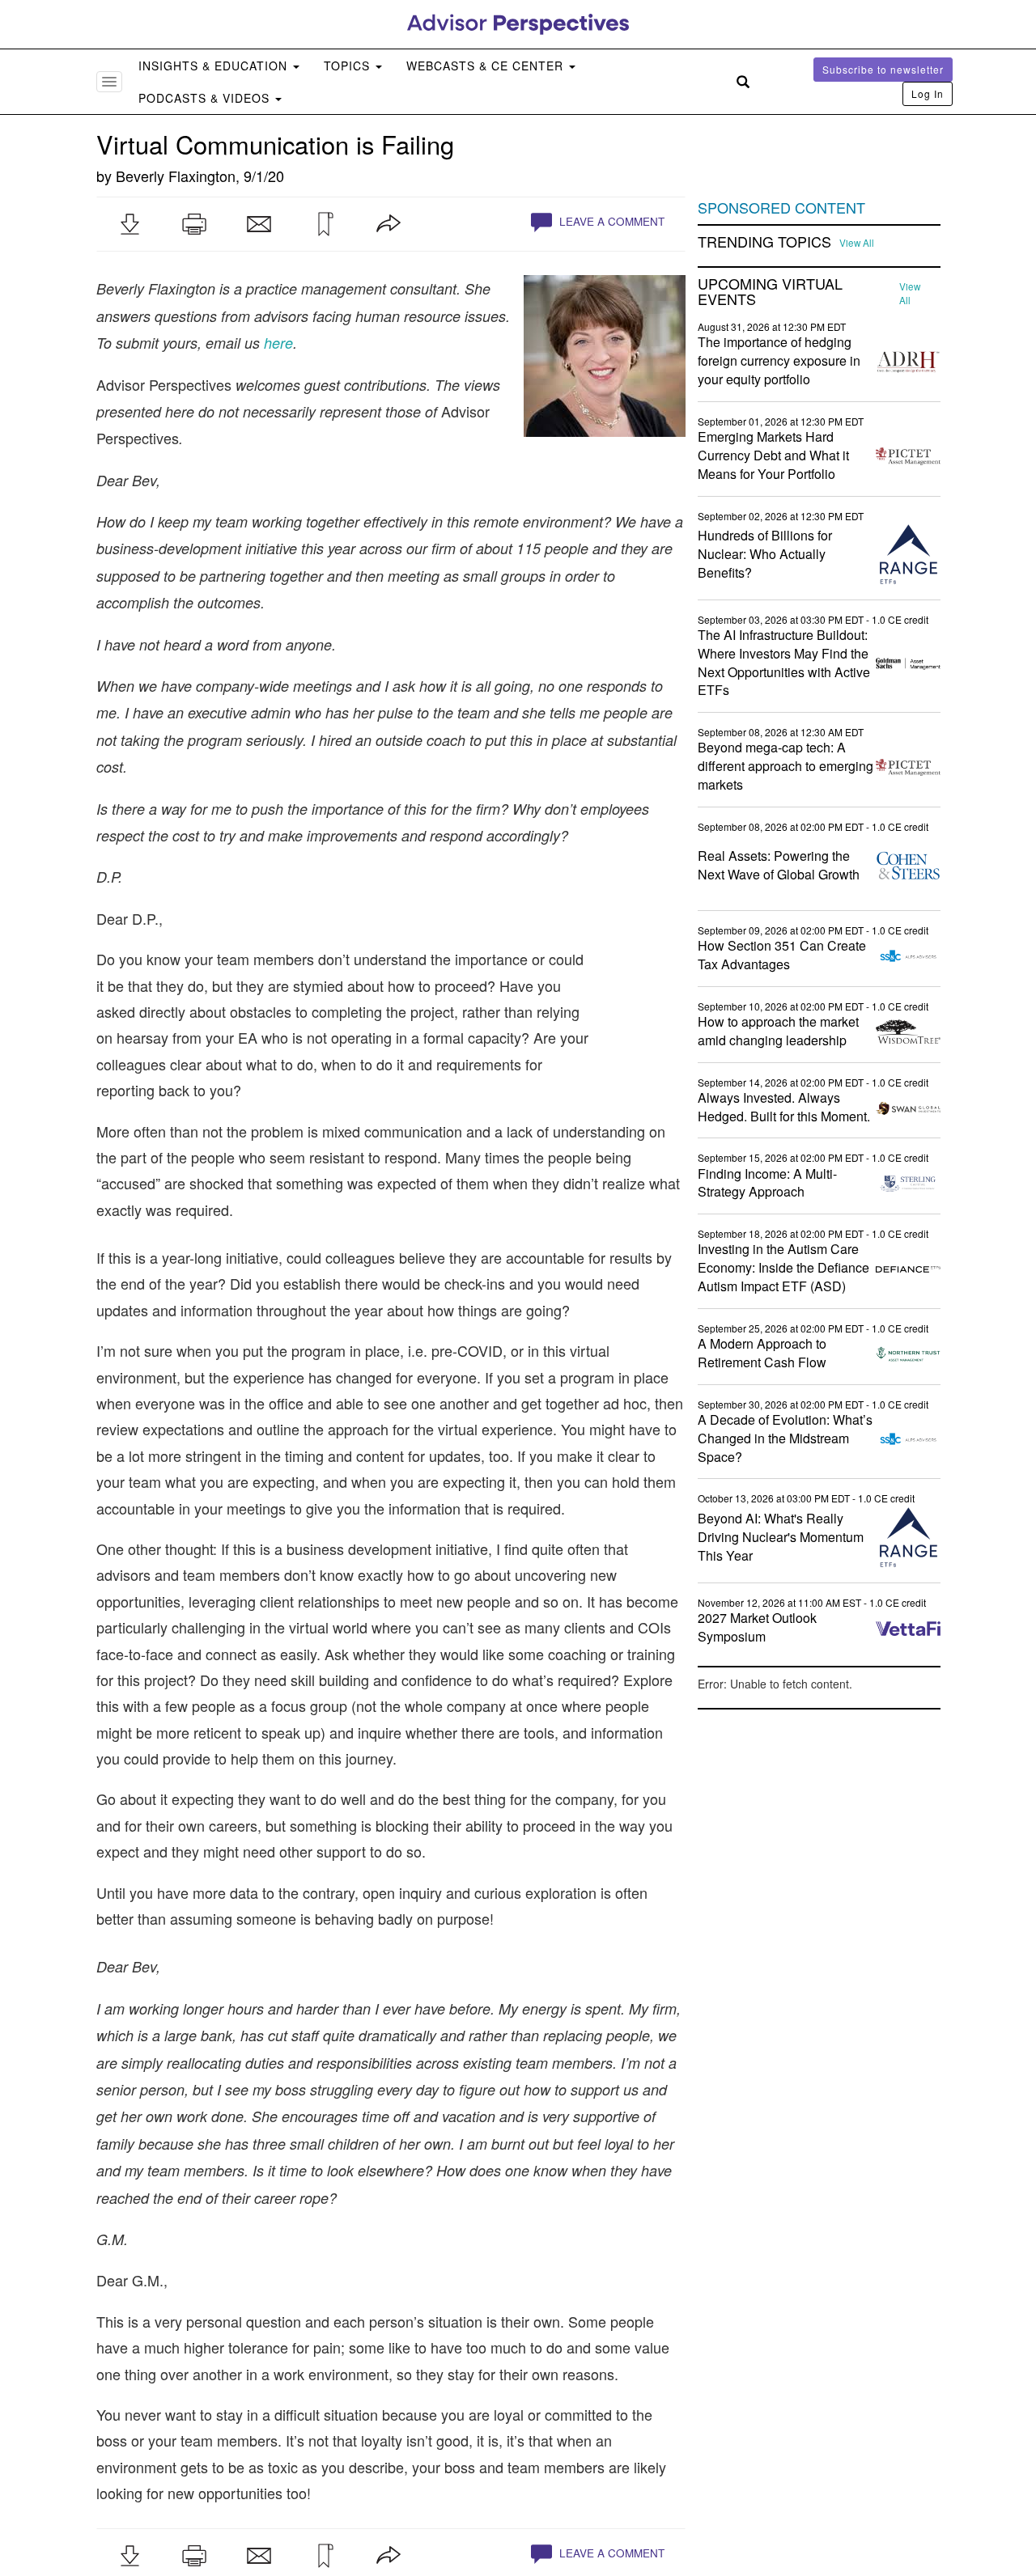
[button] (129, 224)
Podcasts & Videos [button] (206, 98)
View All (857, 243)
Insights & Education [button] (215, 66)
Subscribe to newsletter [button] (883, 69)
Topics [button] (349, 66)
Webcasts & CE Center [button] (487, 66)
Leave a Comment (610, 221)
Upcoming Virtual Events (770, 292)
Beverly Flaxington (176, 176)
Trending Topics (764, 242)
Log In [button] (928, 93)
